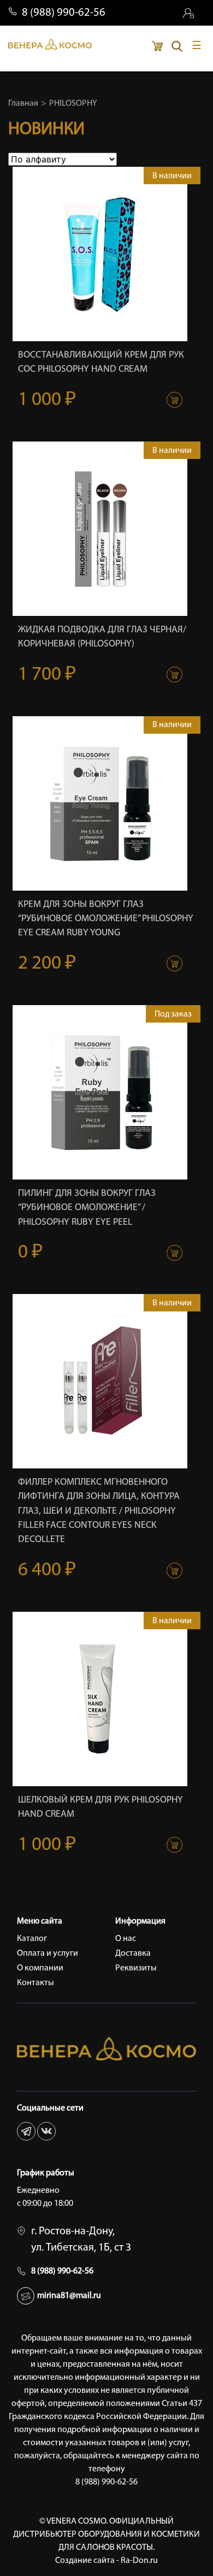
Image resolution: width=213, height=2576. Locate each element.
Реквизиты (136, 1968)
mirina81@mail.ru (69, 2296)
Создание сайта (85, 2561)
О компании (40, 1968)
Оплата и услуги (48, 1954)
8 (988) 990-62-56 (64, 13)
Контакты (35, 1983)
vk (46, 2131)
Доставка (133, 1954)
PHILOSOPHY (73, 104)
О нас (126, 1939)
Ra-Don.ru (139, 2561)
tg (26, 2131)
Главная (23, 104)
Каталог (32, 1939)
